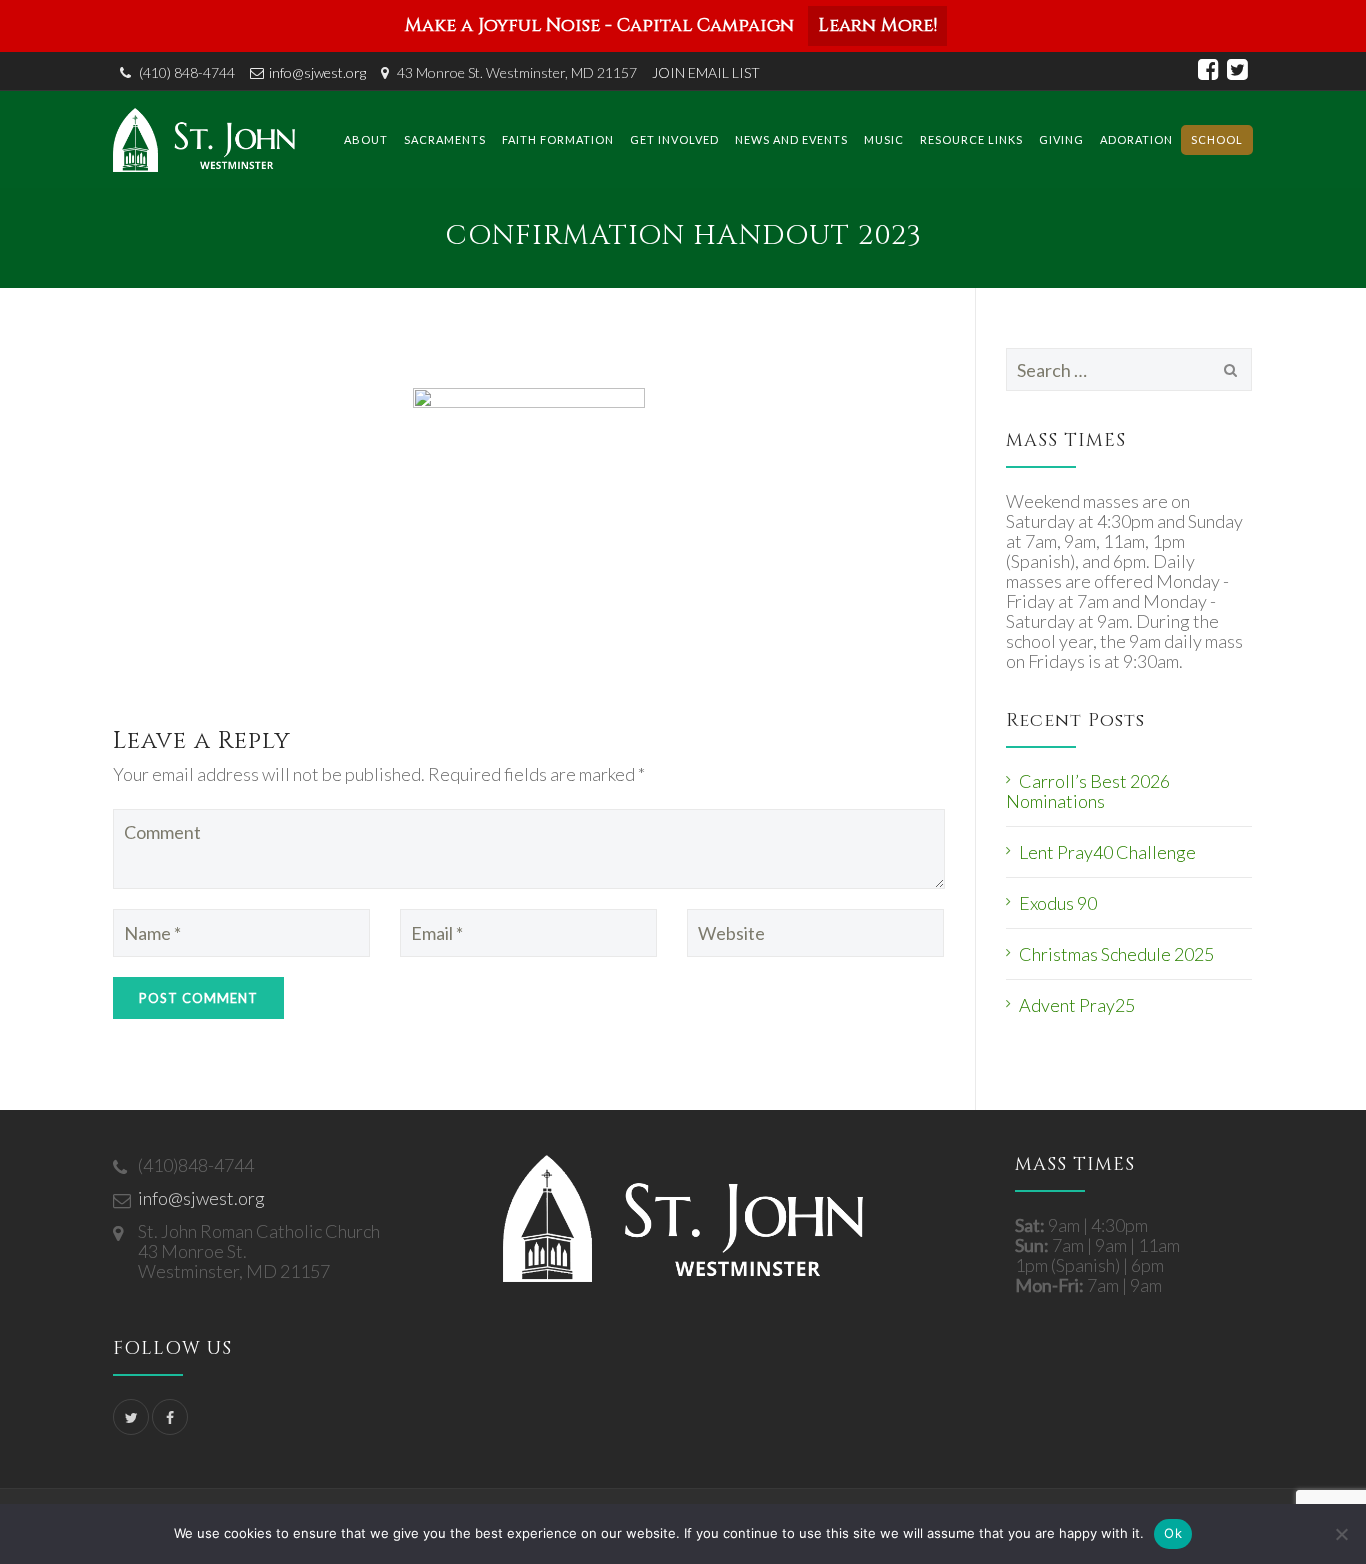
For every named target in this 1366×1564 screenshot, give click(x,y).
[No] (1341, 1534)
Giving (1061, 139)
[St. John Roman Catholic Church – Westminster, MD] (204, 139)
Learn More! (877, 25)
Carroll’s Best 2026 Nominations (1088, 791)
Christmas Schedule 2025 (1116, 954)
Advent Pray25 (1077, 1005)
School (1217, 139)
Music (884, 139)
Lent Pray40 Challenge (1107, 852)
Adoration (1136, 139)
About (366, 139)
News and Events (791, 139)
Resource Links (971, 139)
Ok (1173, 1533)
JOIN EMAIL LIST (706, 72)
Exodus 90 (1058, 903)
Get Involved (674, 139)
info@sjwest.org (317, 72)
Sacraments (445, 139)
